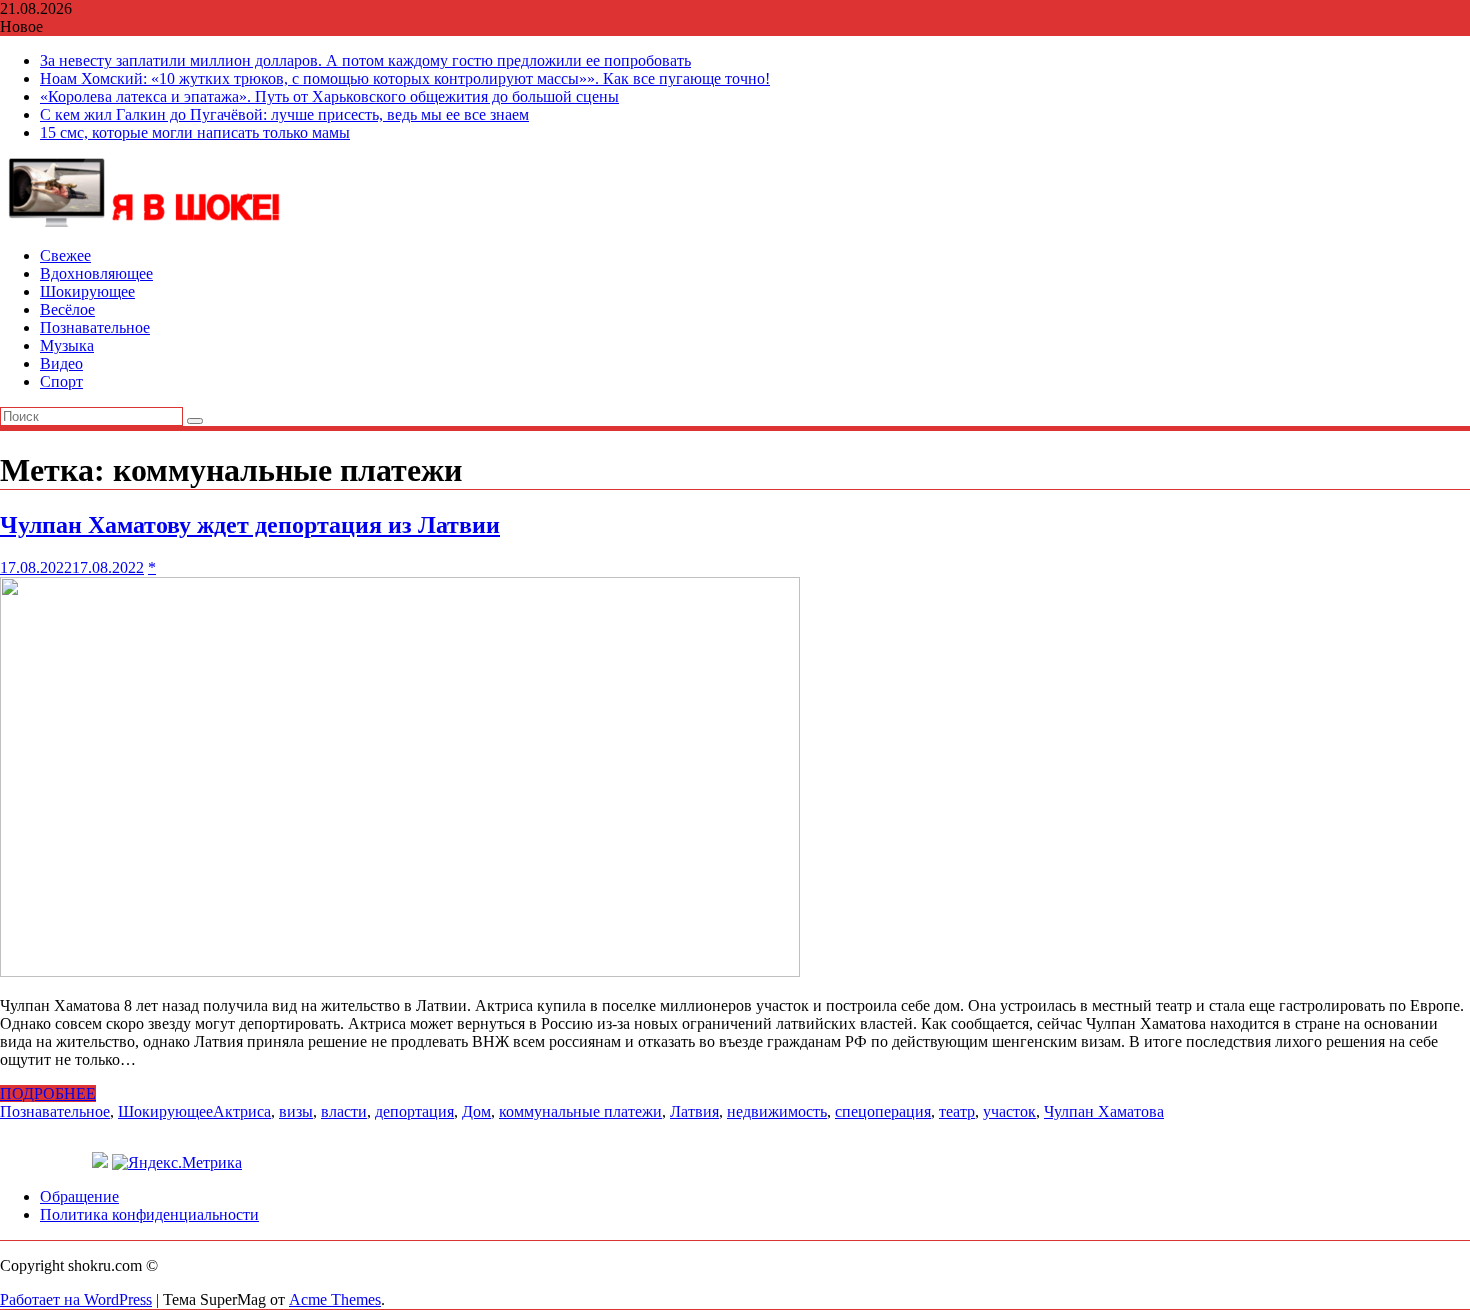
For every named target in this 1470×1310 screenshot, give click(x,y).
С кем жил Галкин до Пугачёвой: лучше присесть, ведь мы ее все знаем (284, 114)
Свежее (65, 255)
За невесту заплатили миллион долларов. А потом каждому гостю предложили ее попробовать (365, 60)
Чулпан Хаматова (1104, 1111)
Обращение (79, 1196)
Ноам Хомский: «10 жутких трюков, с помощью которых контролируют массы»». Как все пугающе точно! (405, 78)
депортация (414, 1111)
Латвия (694, 1111)
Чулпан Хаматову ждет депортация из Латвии (250, 525)
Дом (476, 1111)
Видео (61, 363)
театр (957, 1111)
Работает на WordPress (76, 1299)
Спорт (61, 381)
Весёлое (67, 309)
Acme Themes (335, 1299)
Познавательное (95, 327)
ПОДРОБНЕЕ (48, 1093)
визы (296, 1111)
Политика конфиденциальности (149, 1214)
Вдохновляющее (96, 273)
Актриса (242, 1111)
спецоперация (883, 1111)
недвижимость (777, 1111)
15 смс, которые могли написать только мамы (195, 132)
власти (344, 1111)
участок (1009, 1111)
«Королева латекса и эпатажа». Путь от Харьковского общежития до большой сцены (329, 96)
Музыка (67, 345)
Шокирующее (87, 291)
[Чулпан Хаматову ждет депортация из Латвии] (400, 971)
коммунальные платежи (580, 1111)
